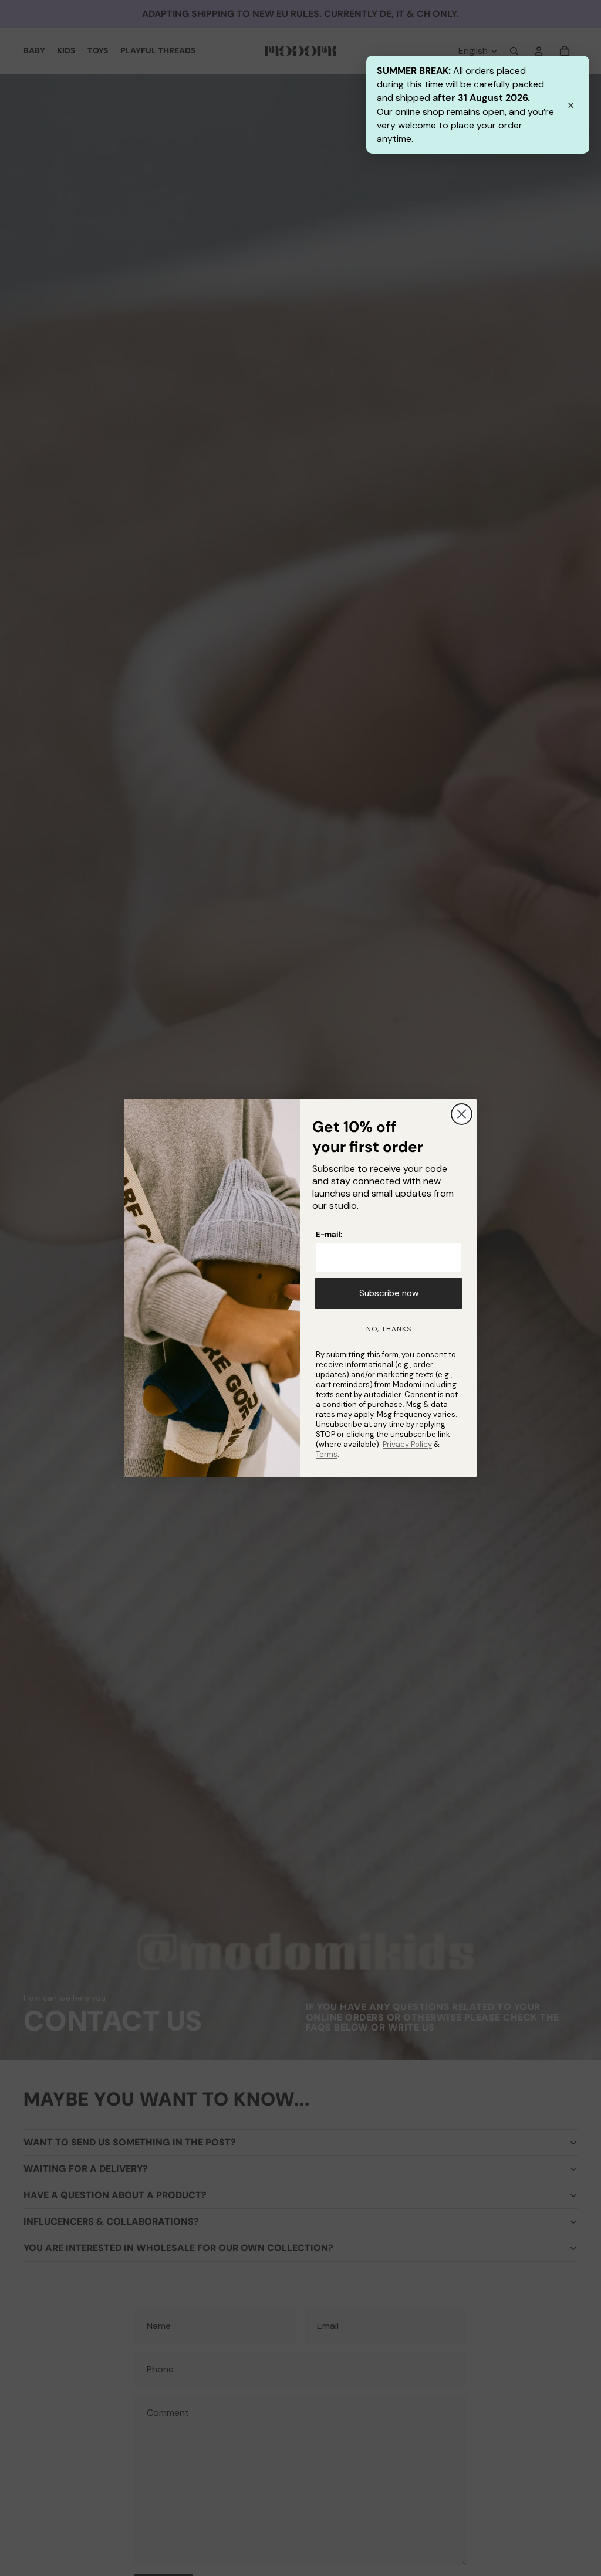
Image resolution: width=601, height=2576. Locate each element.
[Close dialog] (462, 1114)
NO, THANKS (389, 1329)
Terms (327, 1454)
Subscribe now (389, 1293)
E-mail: (329, 1234)
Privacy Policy (407, 1444)
